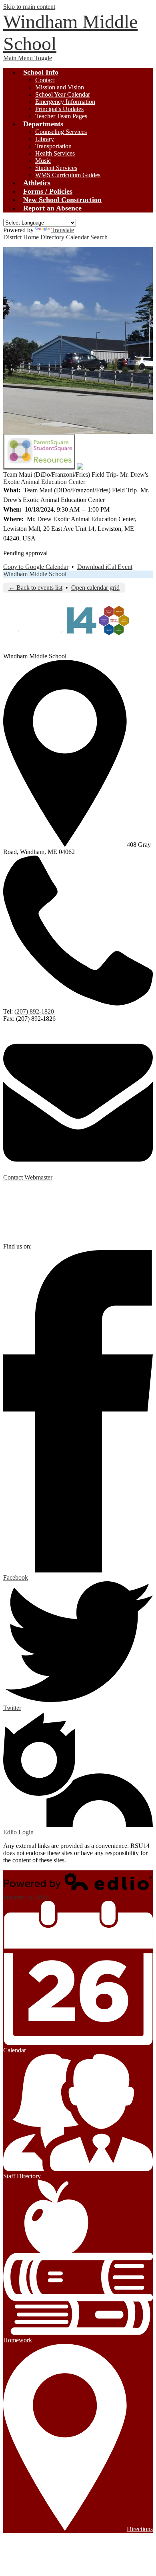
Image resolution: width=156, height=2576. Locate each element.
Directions (140, 2529)
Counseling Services (61, 132)
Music (43, 161)
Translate (63, 230)
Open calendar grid (95, 588)
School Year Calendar (63, 94)
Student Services (56, 168)
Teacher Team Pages (61, 116)
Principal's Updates (59, 109)
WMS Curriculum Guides (68, 175)
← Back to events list (35, 588)
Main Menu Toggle (28, 58)
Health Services (55, 153)
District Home (21, 237)
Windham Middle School (35, 574)
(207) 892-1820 (34, 1011)
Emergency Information (65, 102)
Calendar (77, 237)
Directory (52, 237)
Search (99, 237)
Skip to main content (29, 7)
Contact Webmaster (28, 1177)
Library (45, 139)
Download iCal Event (105, 567)
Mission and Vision (60, 87)
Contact (45, 80)
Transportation (53, 146)
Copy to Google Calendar (36, 567)
